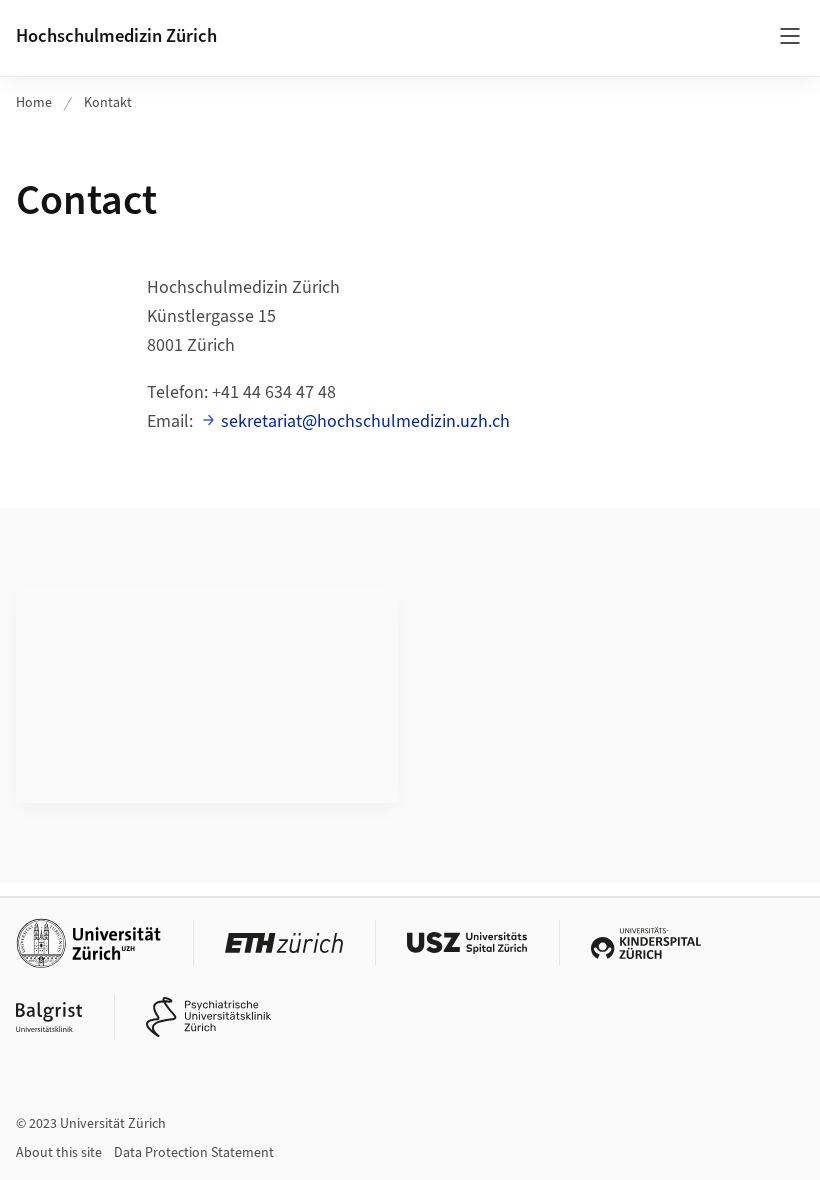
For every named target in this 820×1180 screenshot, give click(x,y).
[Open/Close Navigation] (790, 36)
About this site (59, 1153)
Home (34, 103)
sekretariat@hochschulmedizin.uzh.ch (365, 421)
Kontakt (108, 103)
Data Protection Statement (194, 1153)
